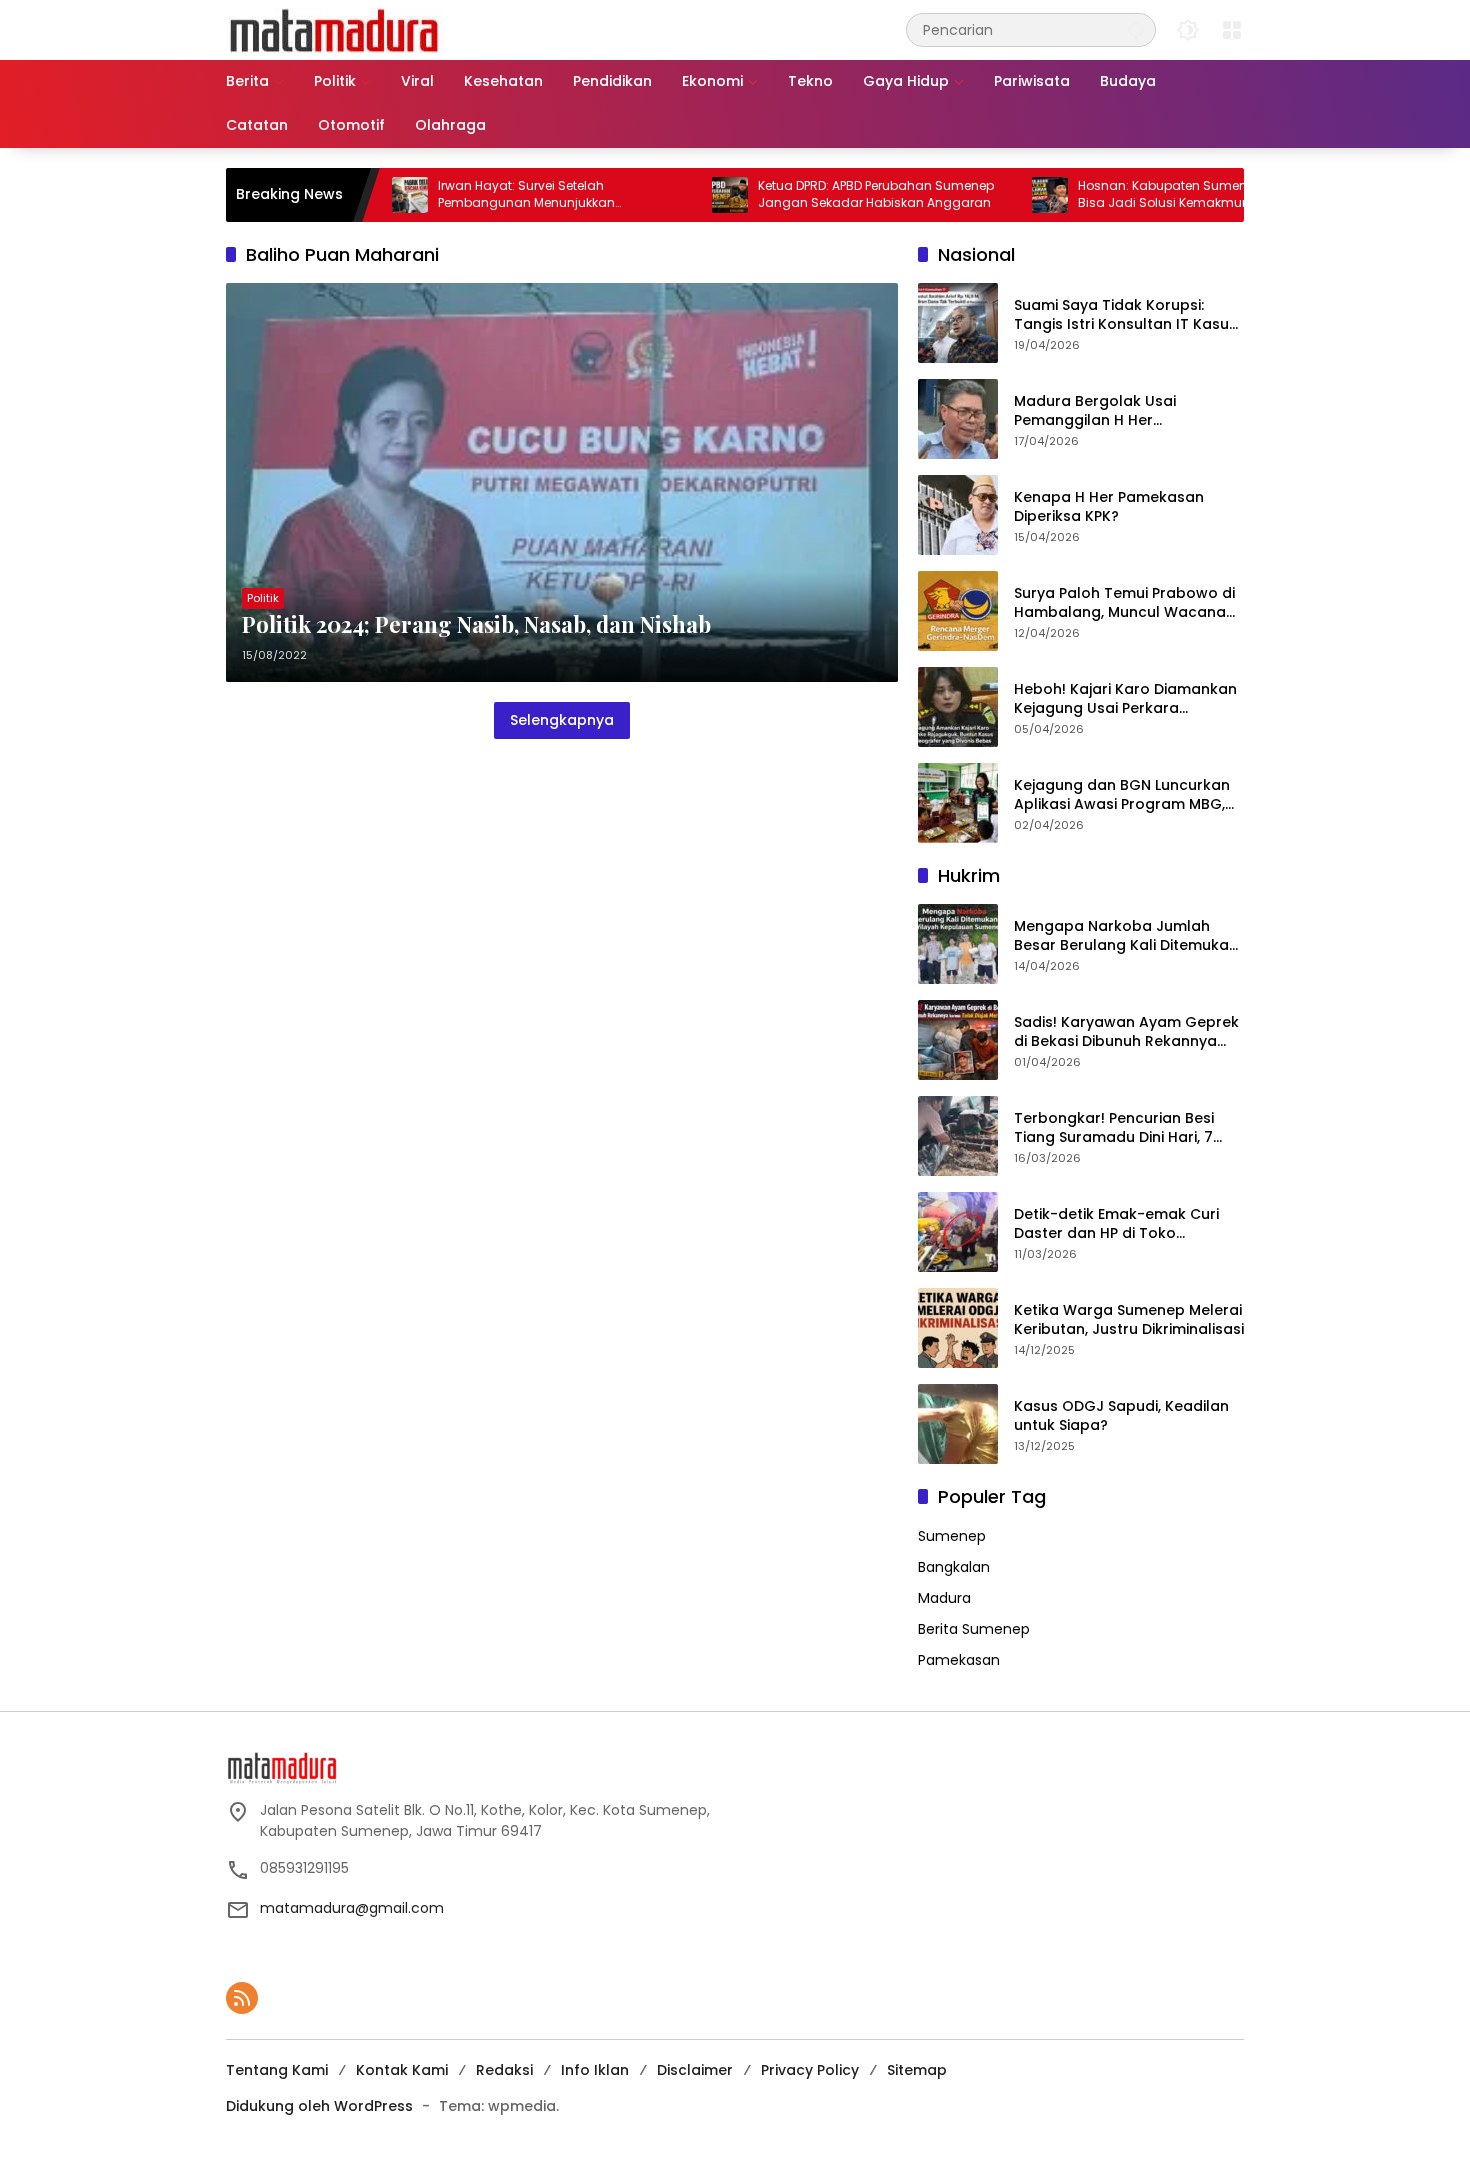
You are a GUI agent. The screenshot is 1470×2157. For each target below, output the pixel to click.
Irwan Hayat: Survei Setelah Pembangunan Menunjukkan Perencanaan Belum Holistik (468, 195)
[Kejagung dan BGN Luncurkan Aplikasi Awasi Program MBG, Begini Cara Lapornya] (958, 803)
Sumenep (952, 1536)
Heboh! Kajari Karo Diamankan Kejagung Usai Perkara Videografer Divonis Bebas (1125, 699)
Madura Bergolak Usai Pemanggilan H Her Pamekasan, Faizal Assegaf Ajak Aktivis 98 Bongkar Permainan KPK (1113, 411)
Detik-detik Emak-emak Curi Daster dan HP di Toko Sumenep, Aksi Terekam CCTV (1123, 1224)
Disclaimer (695, 2070)
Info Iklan (595, 2070)
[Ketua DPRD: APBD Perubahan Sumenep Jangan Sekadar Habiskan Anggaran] (672, 195)
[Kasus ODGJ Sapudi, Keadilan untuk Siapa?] (958, 1424)
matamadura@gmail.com (352, 1908)
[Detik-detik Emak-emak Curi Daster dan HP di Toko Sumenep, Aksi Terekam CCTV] (958, 1232)
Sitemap (917, 2070)
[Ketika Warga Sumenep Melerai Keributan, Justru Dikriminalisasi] (958, 1328)
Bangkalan (954, 1567)
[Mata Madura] (334, 29)
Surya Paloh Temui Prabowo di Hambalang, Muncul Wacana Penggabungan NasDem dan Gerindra (1124, 603)
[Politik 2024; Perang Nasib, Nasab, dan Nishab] (562, 482)
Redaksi (504, 2070)
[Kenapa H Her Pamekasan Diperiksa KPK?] (958, 515)
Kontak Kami (402, 2070)
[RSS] (242, 1998)
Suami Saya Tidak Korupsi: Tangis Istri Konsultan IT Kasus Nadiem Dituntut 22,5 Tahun (1125, 315)
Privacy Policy (810, 2070)
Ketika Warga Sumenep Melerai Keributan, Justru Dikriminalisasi (1129, 1320)
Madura (944, 1598)
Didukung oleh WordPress (319, 2106)
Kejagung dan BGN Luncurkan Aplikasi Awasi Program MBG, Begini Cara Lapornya (1122, 795)
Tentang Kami (277, 2070)
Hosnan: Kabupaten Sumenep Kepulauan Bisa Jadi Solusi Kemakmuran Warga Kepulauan (1147, 195)
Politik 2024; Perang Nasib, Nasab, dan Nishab (476, 624)
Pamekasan (959, 1660)
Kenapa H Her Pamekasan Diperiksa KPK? (1109, 507)
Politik (263, 598)
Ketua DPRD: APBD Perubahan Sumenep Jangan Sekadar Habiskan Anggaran (818, 194)
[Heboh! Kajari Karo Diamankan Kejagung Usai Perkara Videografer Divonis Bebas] (958, 707)
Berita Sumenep (974, 1629)
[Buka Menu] (1232, 30)
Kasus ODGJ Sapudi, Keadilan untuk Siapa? (1121, 1416)
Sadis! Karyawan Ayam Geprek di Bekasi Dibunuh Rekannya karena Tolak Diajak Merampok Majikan (1128, 1032)
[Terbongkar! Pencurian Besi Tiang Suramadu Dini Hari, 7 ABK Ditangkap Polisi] (958, 1136)
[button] (1136, 29)
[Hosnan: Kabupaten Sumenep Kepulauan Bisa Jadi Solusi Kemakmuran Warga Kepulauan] (992, 195)
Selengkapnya (562, 720)
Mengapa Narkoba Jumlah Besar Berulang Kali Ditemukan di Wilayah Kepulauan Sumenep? (1126, 936)
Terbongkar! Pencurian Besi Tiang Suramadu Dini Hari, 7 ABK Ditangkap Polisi (1114, 1128)
